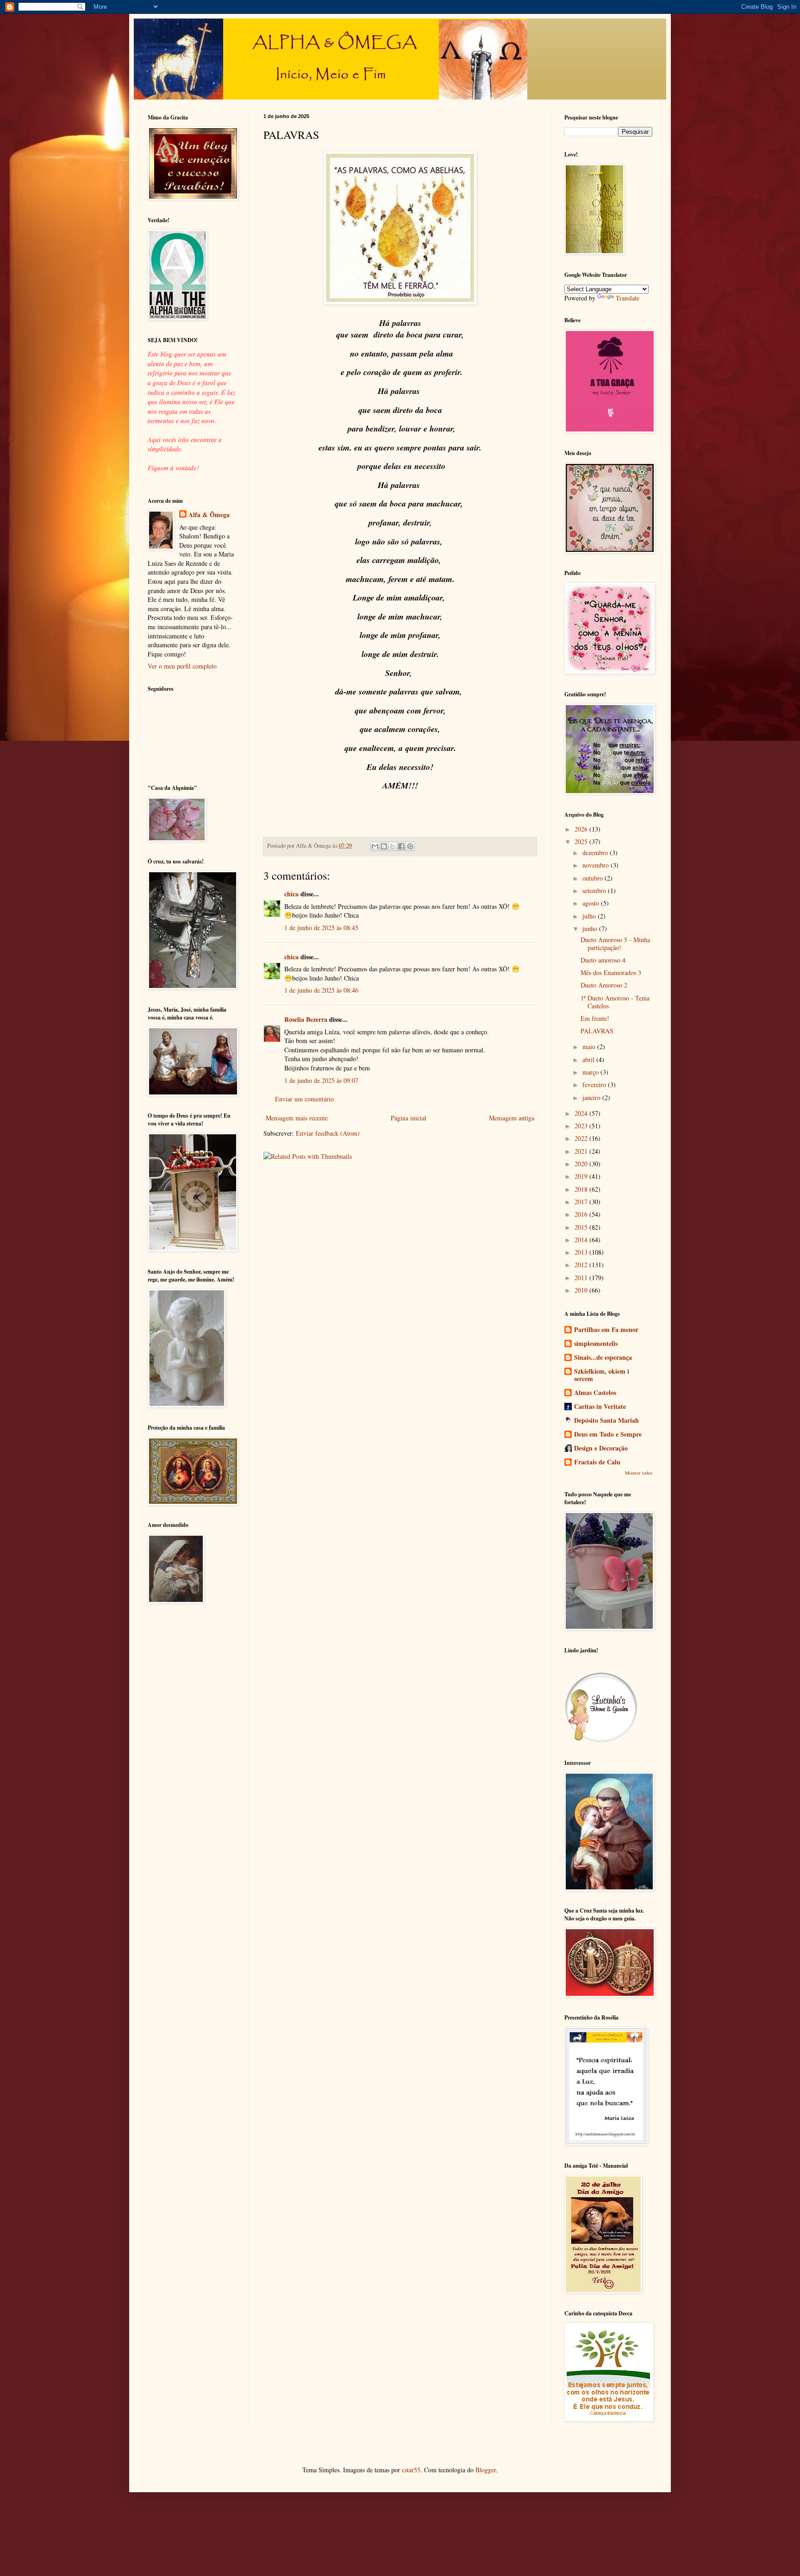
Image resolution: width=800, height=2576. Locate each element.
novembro (597, 865)
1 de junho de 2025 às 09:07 (321, 1080)
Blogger (486, 2470)
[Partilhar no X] (393, 846)
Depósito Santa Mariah (606, 1420)
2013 (582, 1252)
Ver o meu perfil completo (182, 666)
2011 (582, 1278)
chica (291, 894)
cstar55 (411, 2470)
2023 (582, 1126)
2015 (582, 1227)
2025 (582, 841)
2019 (582, 1176)
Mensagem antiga (512, 1118)
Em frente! (595, 1018)
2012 (582, 1265)
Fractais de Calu (597, 1462)
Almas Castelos (595, 1392)
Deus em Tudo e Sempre (608, 1434)
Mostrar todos (639, 1473)
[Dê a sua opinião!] (384, 846)
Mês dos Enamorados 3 (611, 972)
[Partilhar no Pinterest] (410, 846)
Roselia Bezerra (306, 1019)
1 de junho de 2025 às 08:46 (321, 990)
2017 (582, 1202)
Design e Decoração (601, 1448)
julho (590, 916)
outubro (594, 878)
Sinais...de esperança (603, 1357)
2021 (582, 1151)
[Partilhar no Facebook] (401, 846)
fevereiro (595, 1085)
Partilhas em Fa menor (606, 1329)
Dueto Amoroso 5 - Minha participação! (615, 944)
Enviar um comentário (304, 1099)
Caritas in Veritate (600, 1406)
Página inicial (409, 1118)
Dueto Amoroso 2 (604, 985)
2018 (582, 1189)
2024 (582, 1113)
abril (589, 1060)
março (591, 1072)
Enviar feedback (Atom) (328, 1133)
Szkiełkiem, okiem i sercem (602, 1375)
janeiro (592, 1097)
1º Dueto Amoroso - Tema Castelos (615, 1002)
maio (590, 1047)
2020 (582, 1164)
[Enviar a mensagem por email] (375, 846)
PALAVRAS (597, 1031)
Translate (628, 298)
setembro (595, 891)
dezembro (596, 853)
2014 (582, 1240)
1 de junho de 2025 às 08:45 (321, 928)
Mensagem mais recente (297, 1118)
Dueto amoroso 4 (603, 960)
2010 (582, 1290)
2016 (582, 1214)
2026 (582, 829)
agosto (592, 903)
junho (591, 928)
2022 (582, 1138)
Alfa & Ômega (209, 515)
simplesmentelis (596, 1343)
